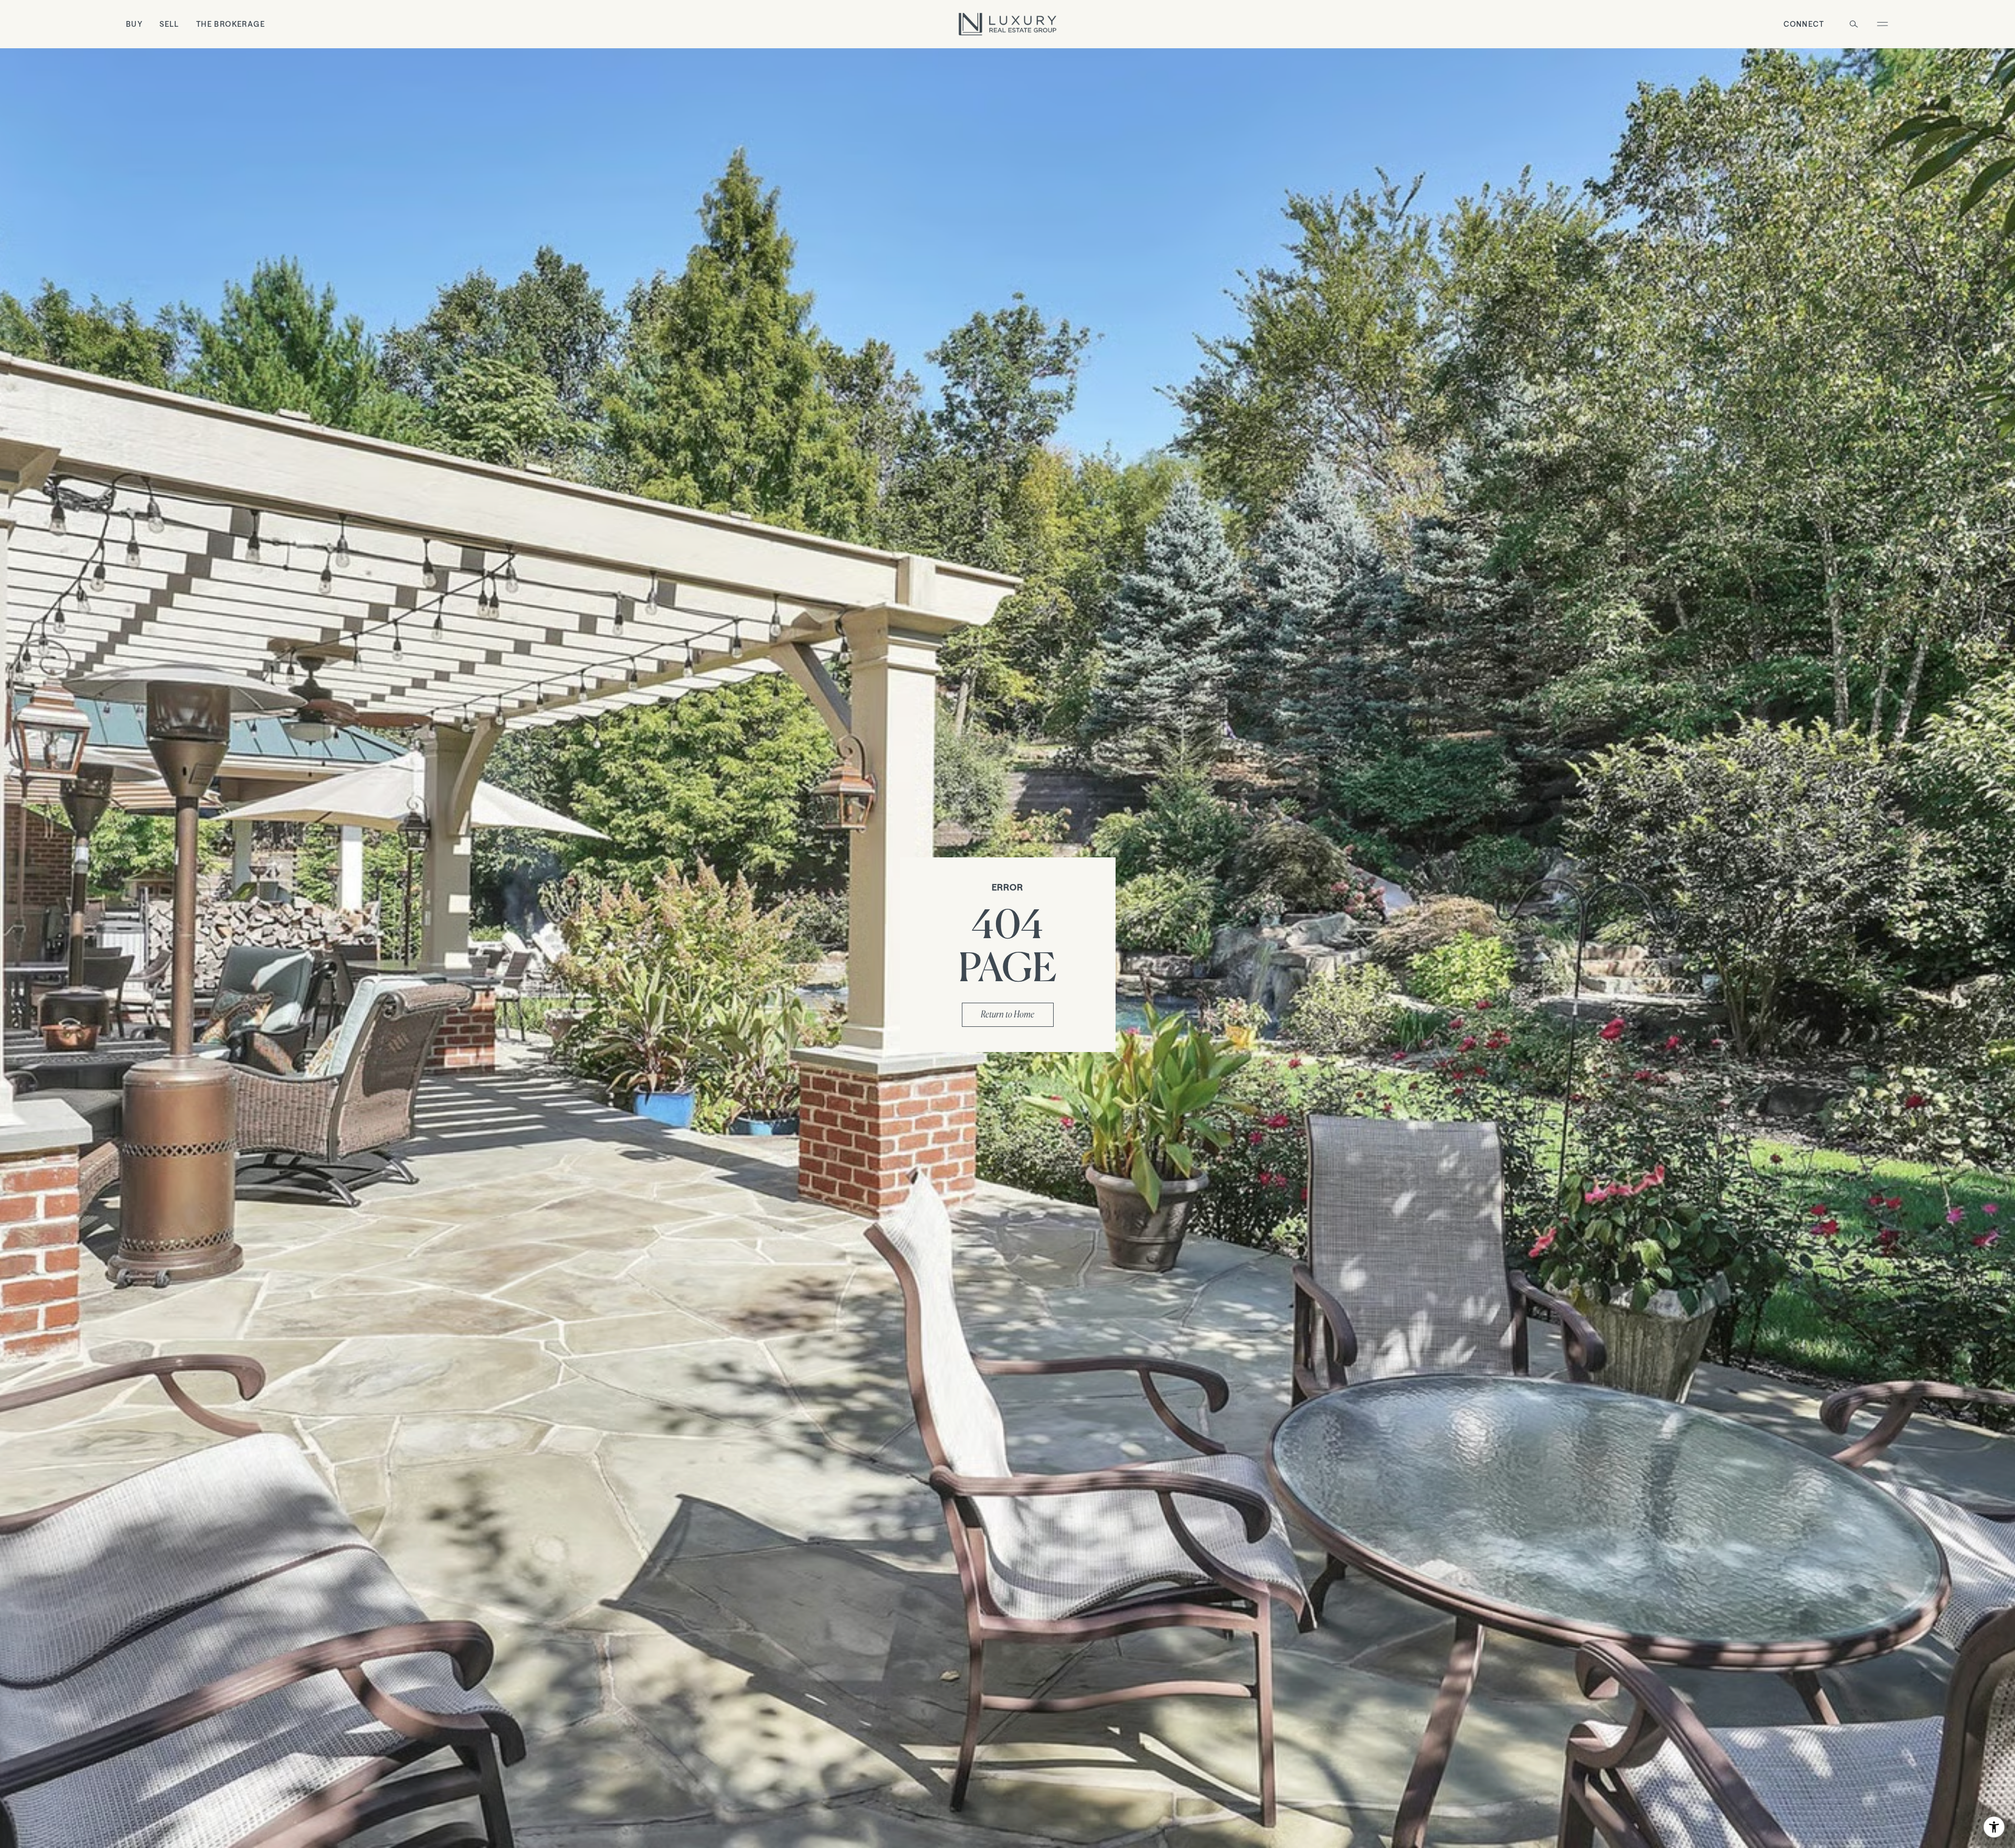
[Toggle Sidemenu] (1882, 24)
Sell (169, 24)
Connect (1804, 24)
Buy (134, 24)
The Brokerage (231, 24)
